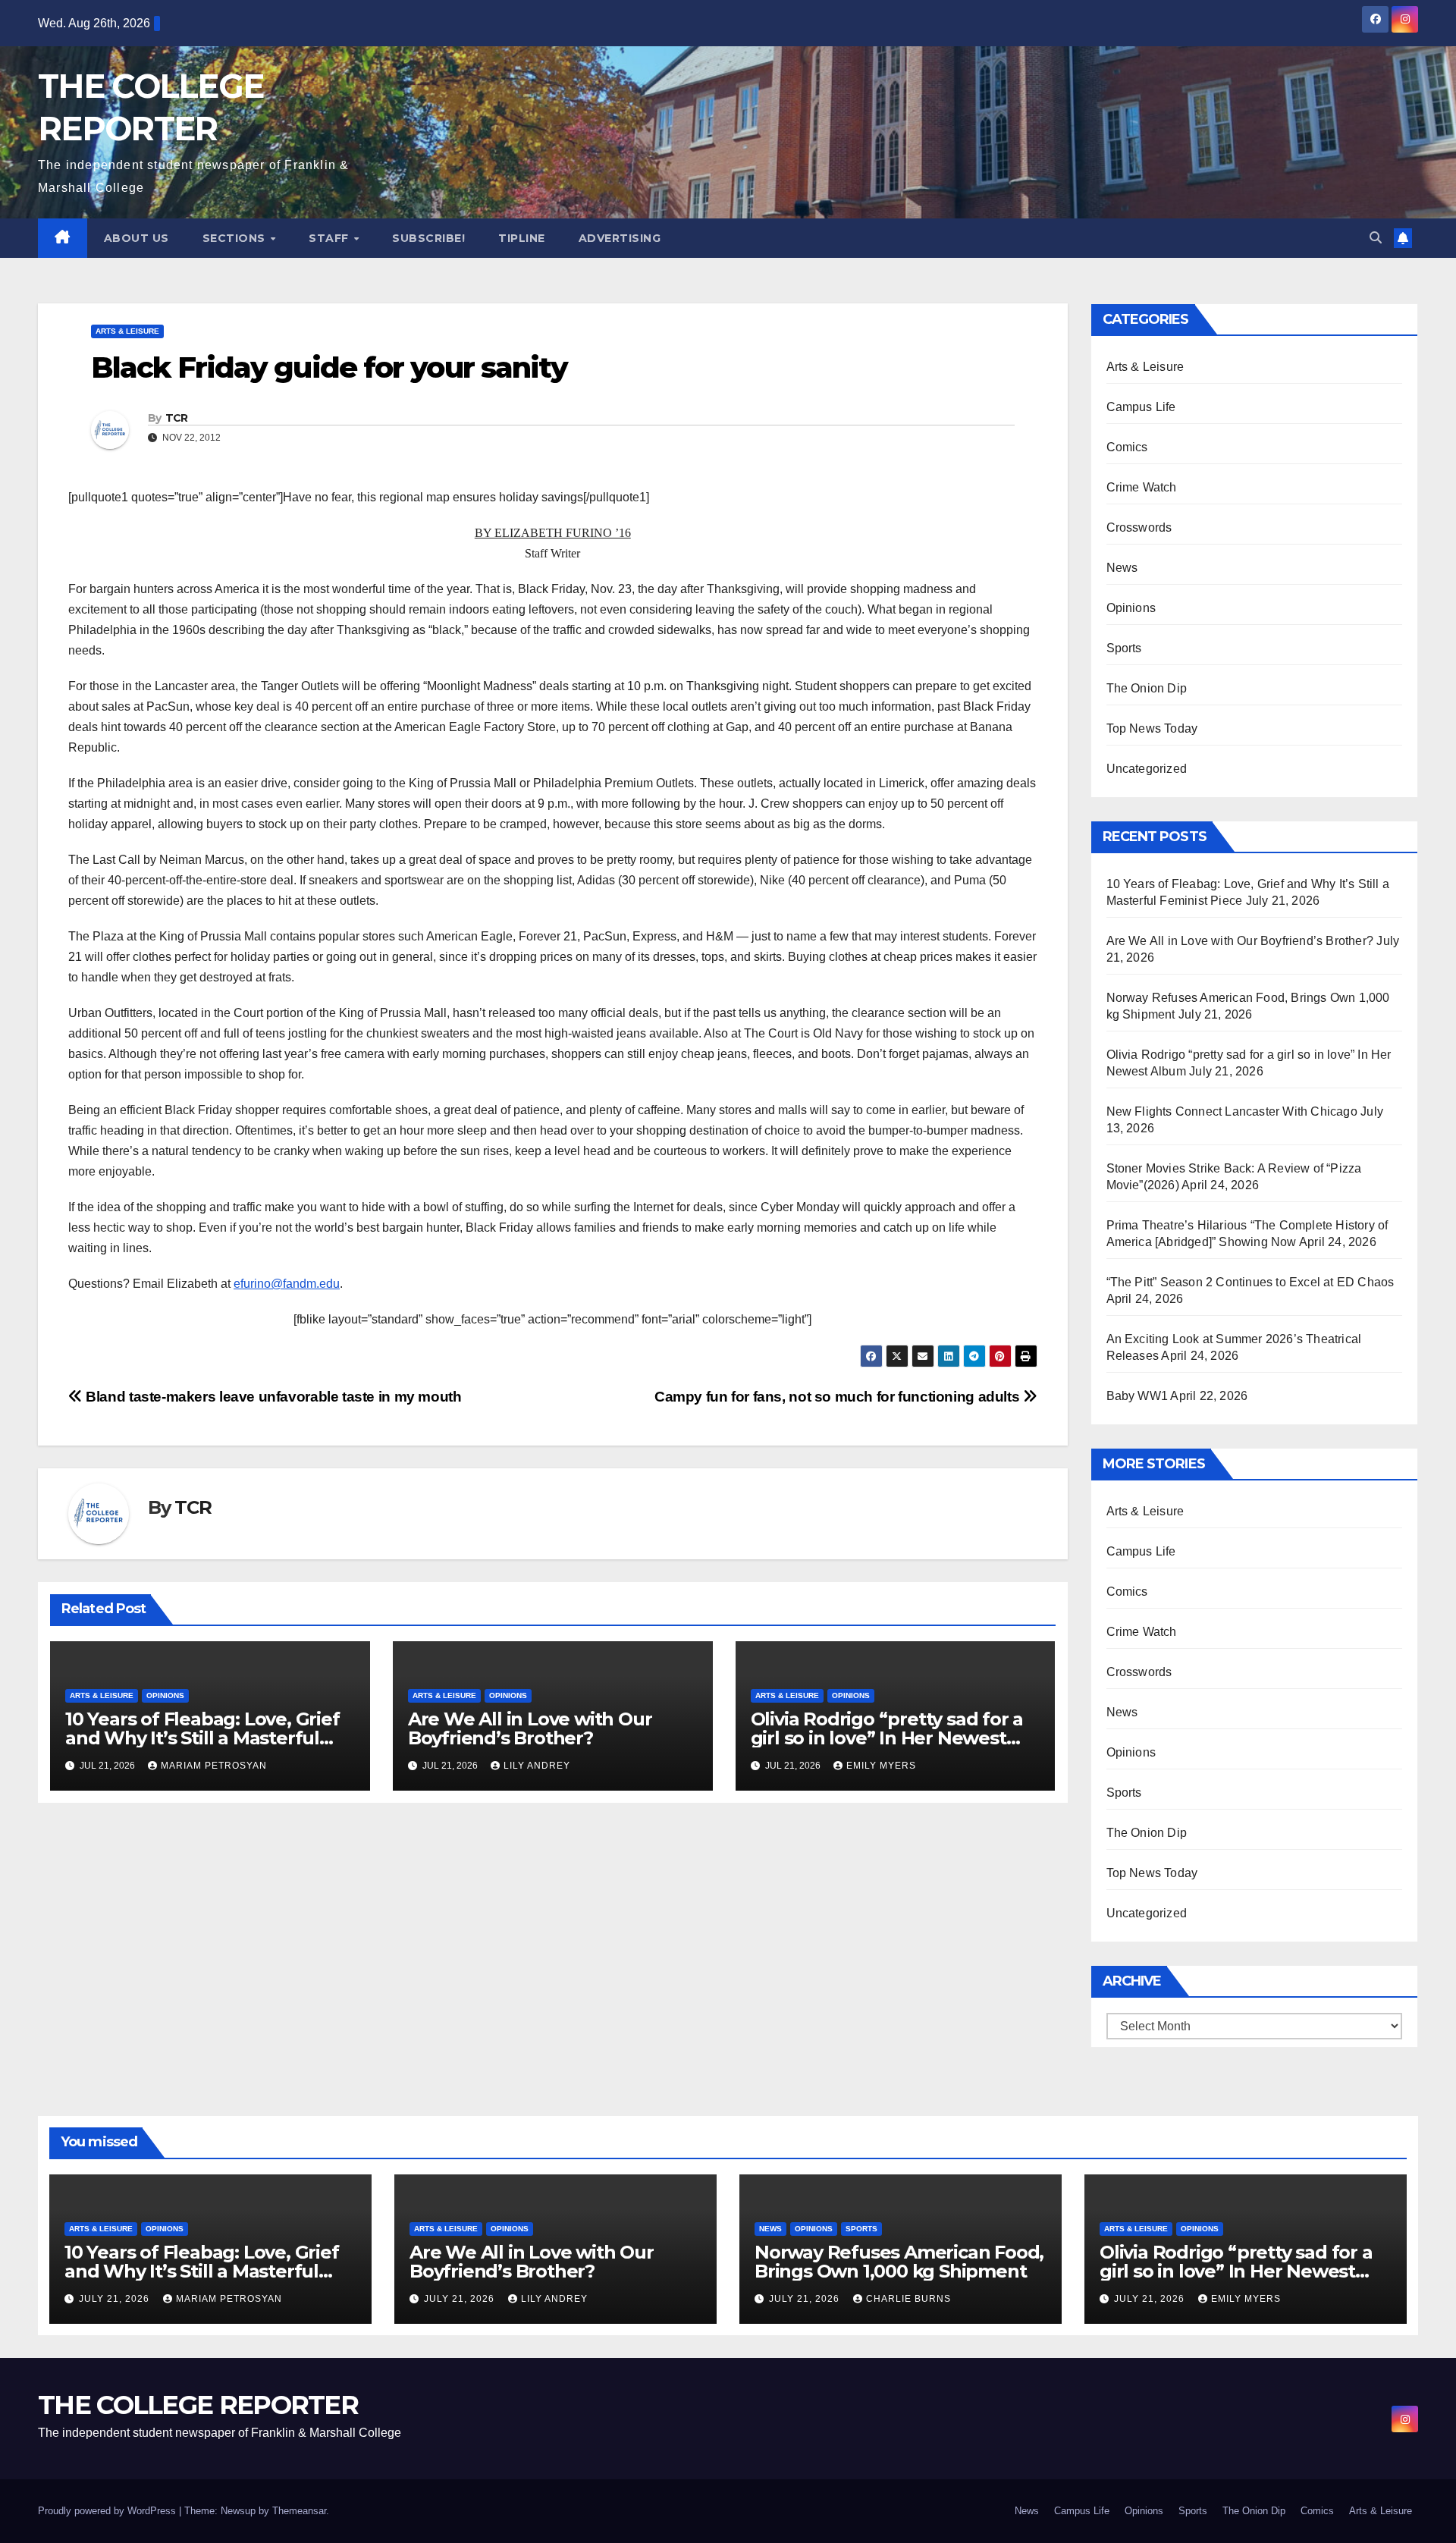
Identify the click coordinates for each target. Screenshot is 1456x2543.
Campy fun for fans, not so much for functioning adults (839, 1397)
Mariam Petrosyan (214, 1766)
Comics (1127, 447)
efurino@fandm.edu (287, 1284)
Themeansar (299, 2511)
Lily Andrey (537, 1766)
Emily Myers (881, 1766)
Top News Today (1152, 728)
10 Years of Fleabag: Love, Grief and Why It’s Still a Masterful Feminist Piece (202, 1738)
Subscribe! (428, 238)
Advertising (620, 238)
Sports (1124, 648)
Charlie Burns (908, 2299)
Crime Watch (1142, 487)
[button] (1376, 238)
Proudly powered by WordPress (108, 2511)
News (1122, 568)
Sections (236, 238)
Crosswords (1139, 527)
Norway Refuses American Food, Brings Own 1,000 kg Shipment (899, 2262)
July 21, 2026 (116, 2299)
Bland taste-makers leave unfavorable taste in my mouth (272, 1397)
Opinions (165, 1695)
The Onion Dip (1147, 688)
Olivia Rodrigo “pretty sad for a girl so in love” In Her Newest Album (887, 1738)
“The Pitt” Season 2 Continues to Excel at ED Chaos (1250, 1282)
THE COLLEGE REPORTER (198, 2405)
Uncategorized (1147, 769)
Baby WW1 (1137, 1396)
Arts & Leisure (127, 331)
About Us (136, 238)
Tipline (522, 238)
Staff (330, 238)
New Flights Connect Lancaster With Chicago (1232, 1111)
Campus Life (1141, 407)
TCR (177, 418)
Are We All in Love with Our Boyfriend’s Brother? (530, 1728)
